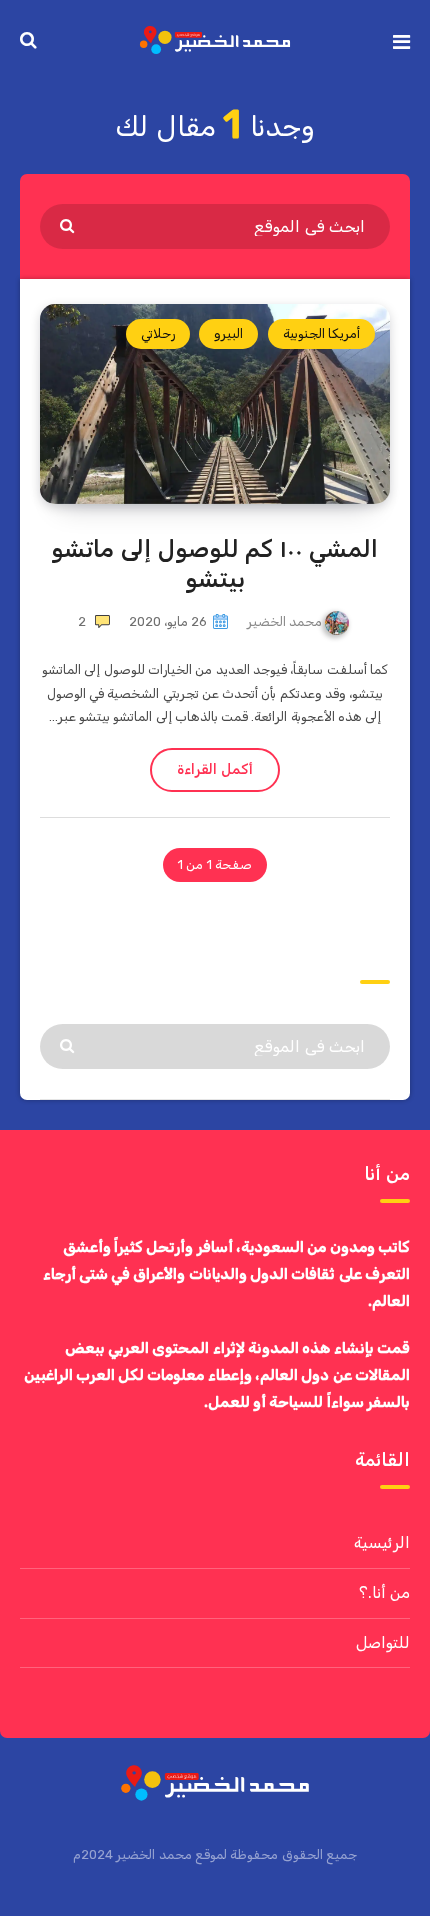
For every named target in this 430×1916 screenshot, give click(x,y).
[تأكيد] (69, 225)
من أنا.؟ (384, 1592)
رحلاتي (158, 333)
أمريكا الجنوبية (321, 333)
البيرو (228, 333)
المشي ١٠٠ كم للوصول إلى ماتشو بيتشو (214, 564)
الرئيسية (382, 1542)
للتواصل (383, 1642)
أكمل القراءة (214, 769)
